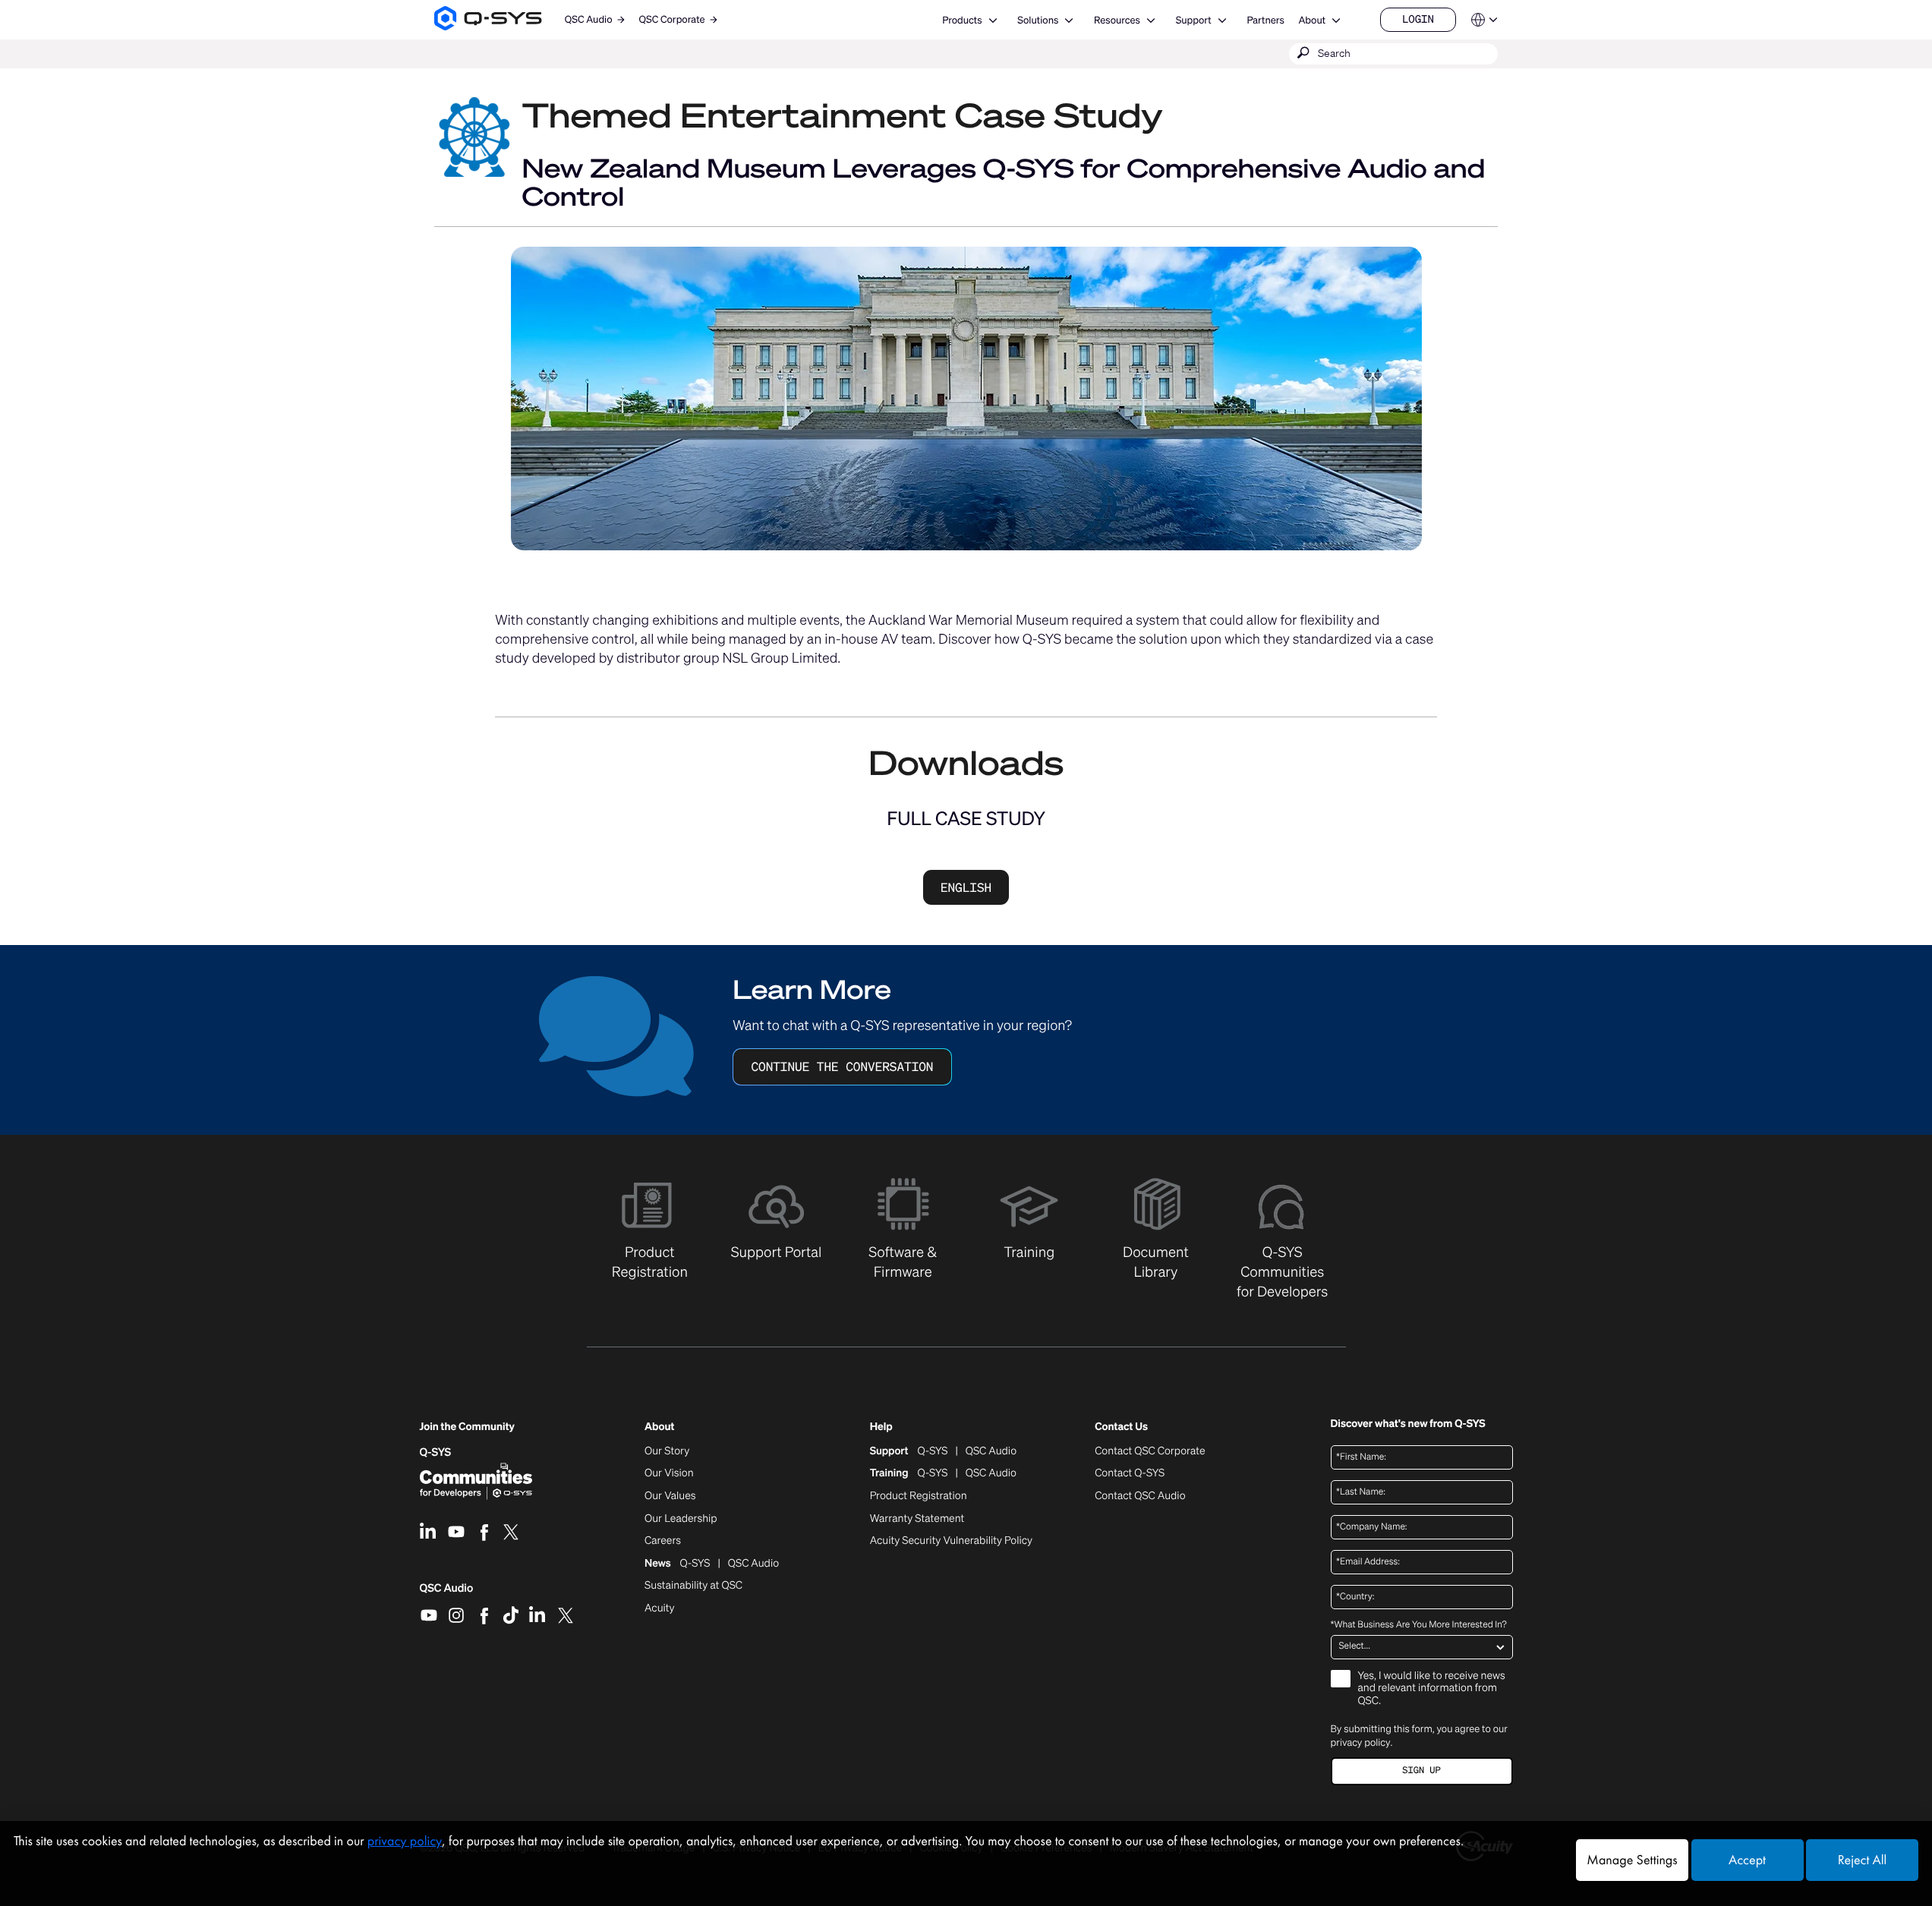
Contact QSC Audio (1140, 1496)
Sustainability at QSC (693, 1586)
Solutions (1038, 20)
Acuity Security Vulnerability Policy (951, 1541)
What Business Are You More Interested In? (1419, 1625)
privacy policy (1361, 1742)
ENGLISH (966, 887)
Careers (663, 1541)
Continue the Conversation (842, 1066)
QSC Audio (447, 1593)
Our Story (667, 1451)
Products (962, 20)
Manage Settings (1632, 1860)
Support (1194, 20)
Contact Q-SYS (1130, 1473)
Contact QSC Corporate (1150, 1451)
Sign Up (1421, 1771)
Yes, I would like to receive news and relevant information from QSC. (1432, 1689)
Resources (1117, 20)
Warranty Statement (917, 1519)
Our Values (670, 1496)
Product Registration (919, 1496)
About (1312, 20)
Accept (1747, 1860)
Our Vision (669, 1473)
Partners (1265, 20)
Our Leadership (681, 1519)
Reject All (1862, 1860)
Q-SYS (436, 1452)
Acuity (660, 1608)
